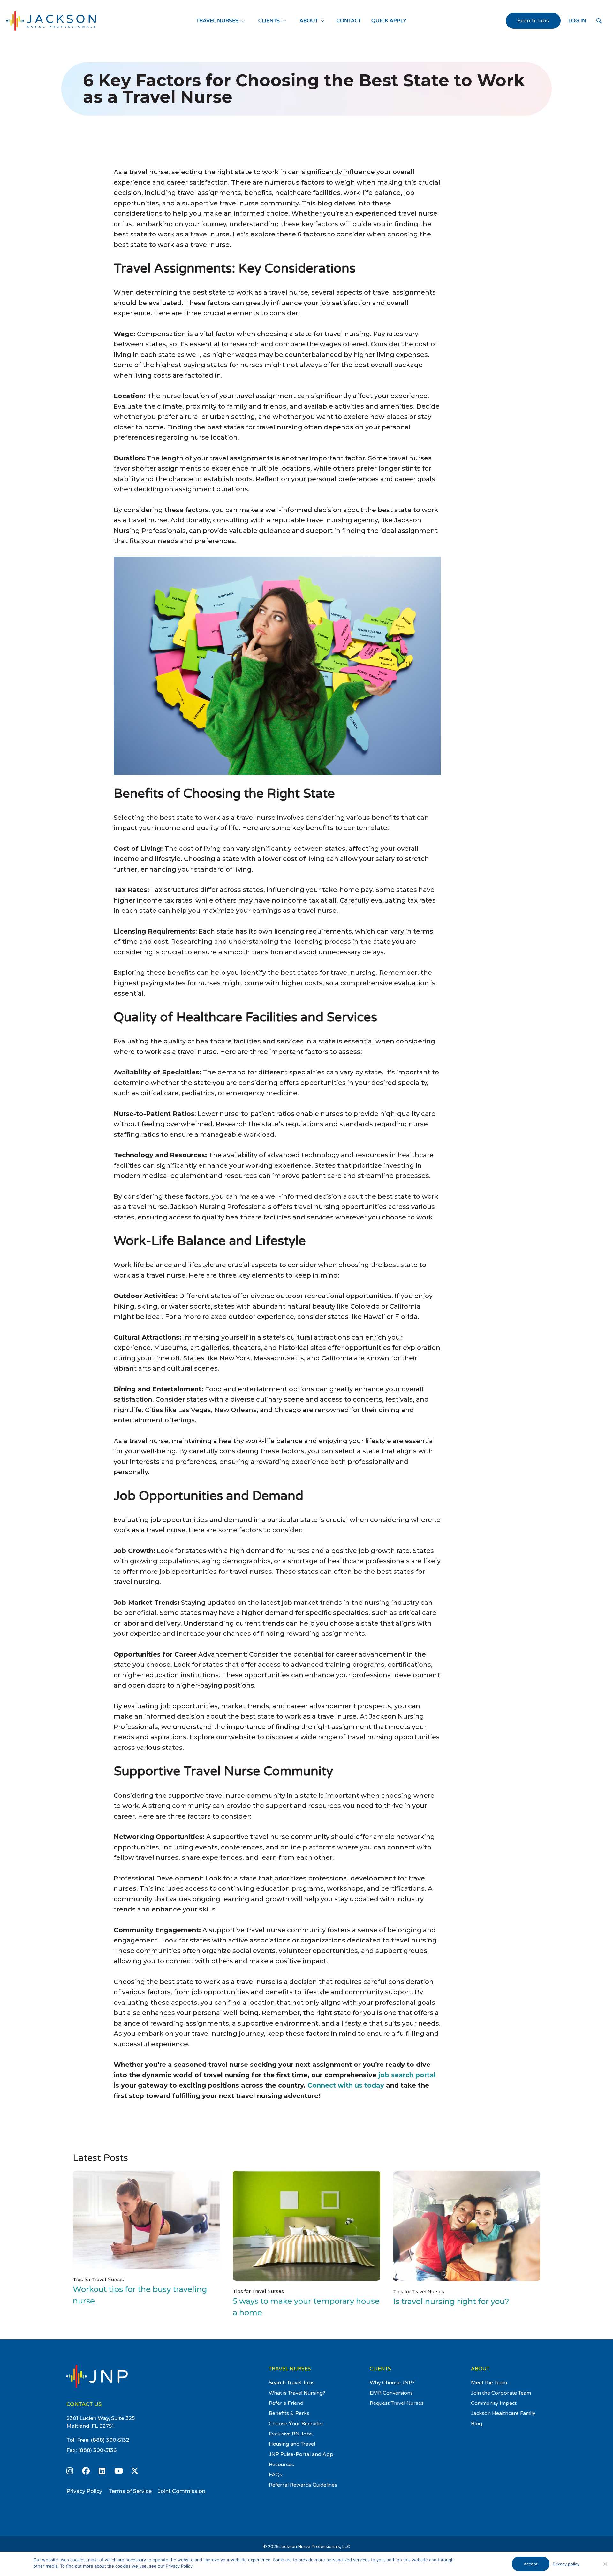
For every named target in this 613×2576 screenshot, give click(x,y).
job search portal (407, 2075)
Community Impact (494, 2403)
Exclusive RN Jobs (291, 2434)
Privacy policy (566, 2564)
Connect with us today (346, 2085)
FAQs (276, 2475)
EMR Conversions (391, 2393)
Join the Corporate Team (501, 2393)
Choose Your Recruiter (296, 2424)
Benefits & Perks (289, 2413)
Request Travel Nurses (397, 2403)
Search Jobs (533, 21)
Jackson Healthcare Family (503, 2413)
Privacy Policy (84, 2491)
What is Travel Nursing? (297, 2393)
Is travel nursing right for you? (451, 2301)
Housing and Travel (292, 2444)
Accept (531, 2564)
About (309, 21)
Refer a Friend (286, 2403)
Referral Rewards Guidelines (303, 2485)
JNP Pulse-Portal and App (301, 2454)
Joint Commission (182, 2491)
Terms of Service (130, 2491)
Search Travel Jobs (292, 2383)
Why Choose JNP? (392, 2383)
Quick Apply (389, 21)
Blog (477, 2424)
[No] (605, 2564)
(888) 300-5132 (110, 2440)
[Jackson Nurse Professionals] (51, 21)
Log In (577, 21)
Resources (281, 2465)
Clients (269, 21)
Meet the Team (489, 2383)
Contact (349, 21)
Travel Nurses (217, 21)
